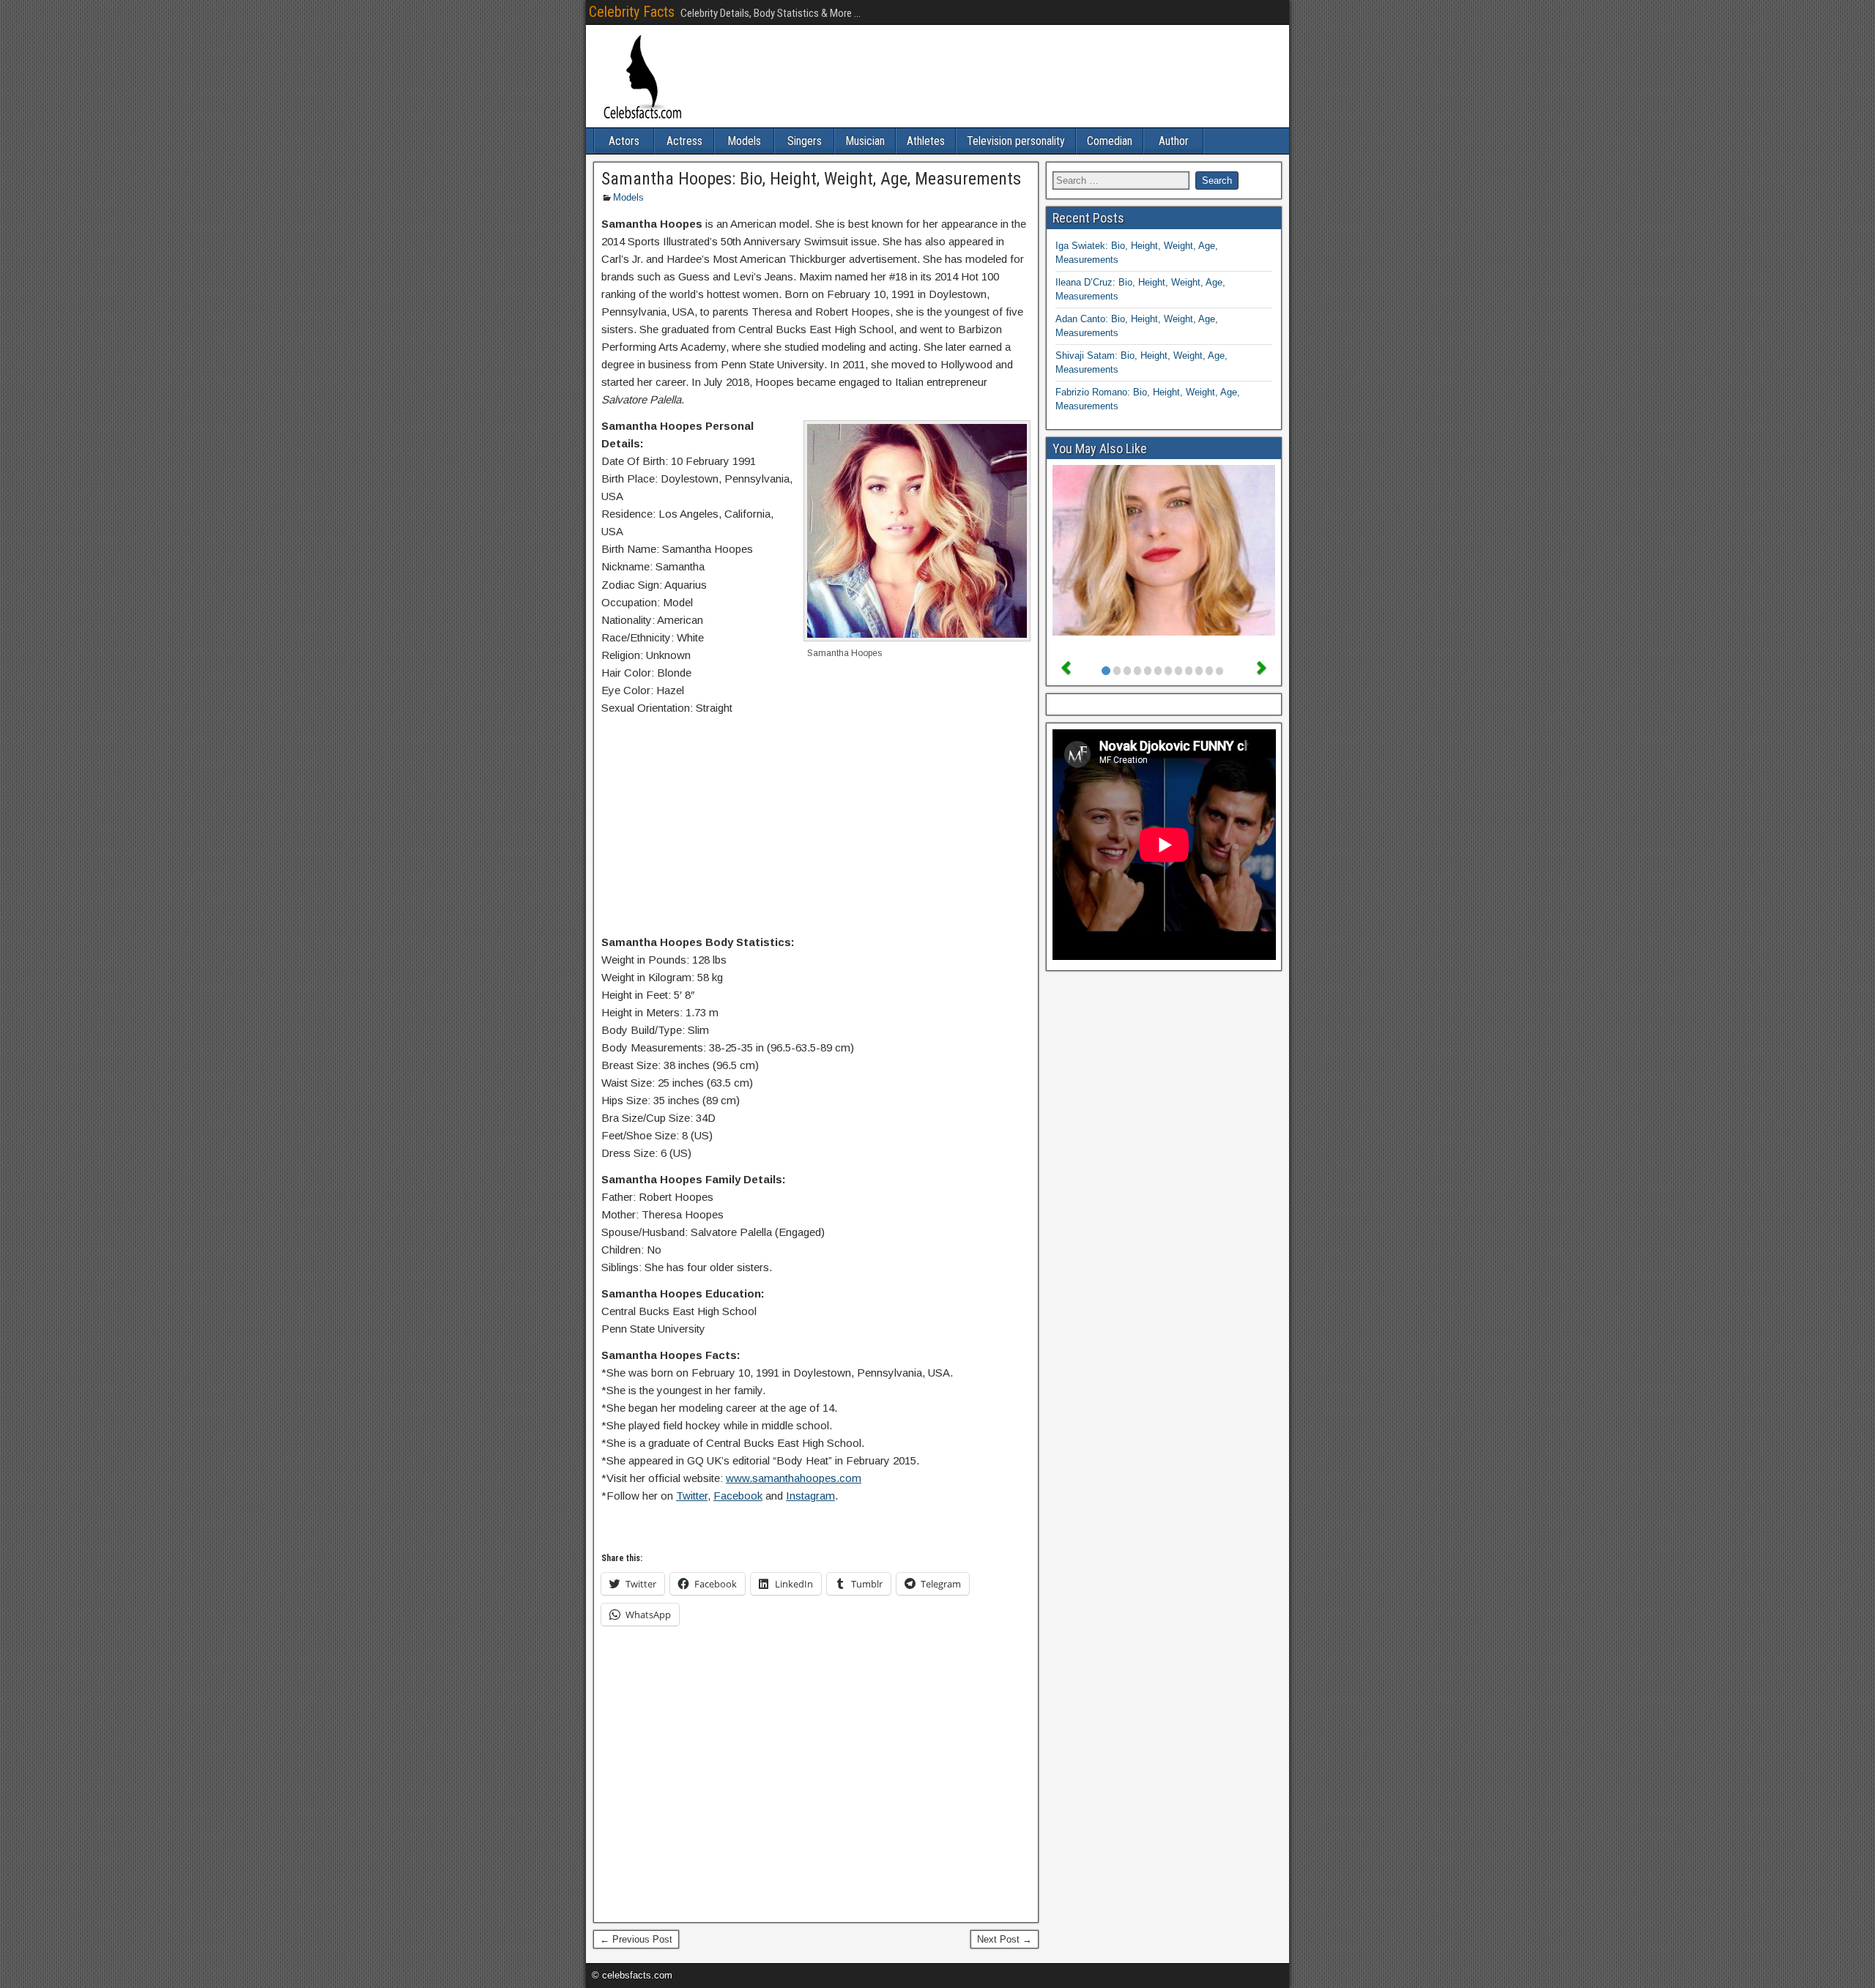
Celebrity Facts (632, 12)
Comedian (1110, 141)
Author (1174, 141)
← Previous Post (636, 1939)
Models (744, 141)
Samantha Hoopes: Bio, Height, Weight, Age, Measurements (811, 179)
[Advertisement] (816, 828)
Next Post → (1005, 1939)
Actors (624, 141)
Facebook (738, 1496)
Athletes (926, 141)
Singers (805, 141)
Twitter (692, 1496)
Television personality (1016, 141)
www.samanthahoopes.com (794, 1478)
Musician (865, 141)
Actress (684, 141)
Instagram (810, 1496)
